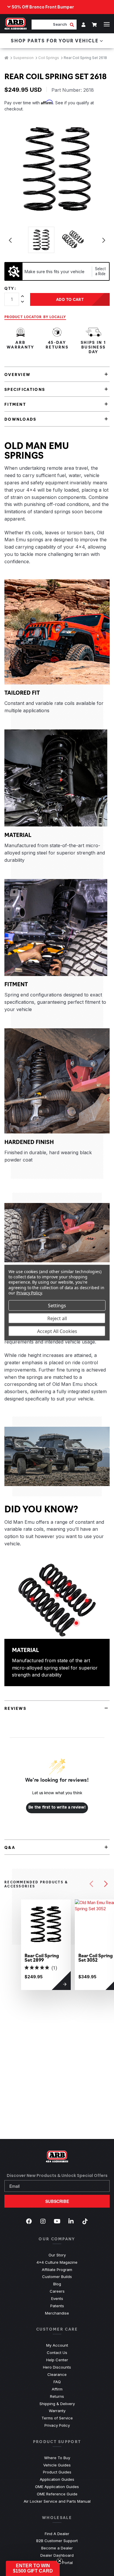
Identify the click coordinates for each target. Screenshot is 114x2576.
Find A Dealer (57, 2534)
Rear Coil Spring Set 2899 (42, 1958)
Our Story (57, 2255)
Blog (57, 2284)
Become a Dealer (57, 2548)
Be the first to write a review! (57, 1807)
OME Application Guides (57, 2487)
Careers (57, 2291)
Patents (57, 2306)
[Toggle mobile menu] (107, 24)
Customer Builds (57, 2277)
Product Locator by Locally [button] (35, 317)
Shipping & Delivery (57, 2404)
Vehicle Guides (57, 2465)
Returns (57, 2396)
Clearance (57, 2374)
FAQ (57, 2382)
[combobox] (51, 24)
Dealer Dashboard (57, 2555)
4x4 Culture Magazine (57, 2262)
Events (57, 2298)
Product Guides (57, 2472)
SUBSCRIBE (57, 2201)
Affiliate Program (57, 2270)
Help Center (57, 2360)
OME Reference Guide (57, 2494)
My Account (57, 2345)
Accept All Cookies (57, 1331)
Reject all (57, 1318)
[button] (33, 2568)
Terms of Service (57, 2418)
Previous (10, 240)
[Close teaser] (60, 2561)
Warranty (57, 2411)
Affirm (57, 2389)
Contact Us (57, 2353)
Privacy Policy (57, 2425)
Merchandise (57, 2313)
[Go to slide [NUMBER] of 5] (91, 1884)
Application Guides (57, 2479)
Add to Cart (70, 299)
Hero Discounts (57, 2367)
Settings (57, 1305)
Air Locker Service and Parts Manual (57, 2501)
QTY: (10, 288)
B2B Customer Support (57, 2541)
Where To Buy (57, 2458)
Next (104, 240)
